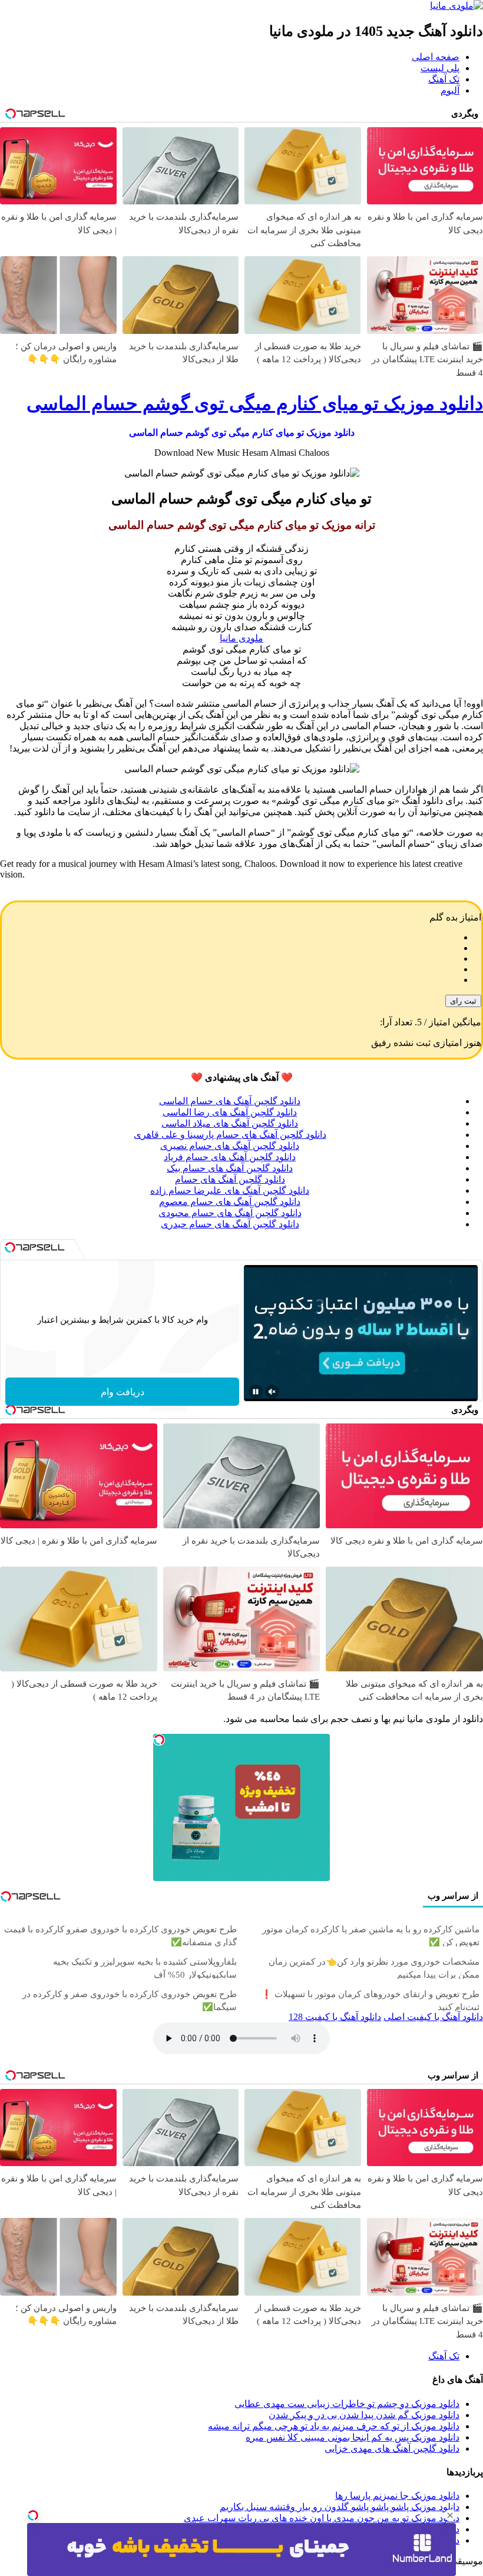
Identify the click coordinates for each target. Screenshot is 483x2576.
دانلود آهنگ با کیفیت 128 (335, 2017)
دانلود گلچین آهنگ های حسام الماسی (230, 1101)
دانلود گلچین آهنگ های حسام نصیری (230, 1146)
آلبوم (450, 90)
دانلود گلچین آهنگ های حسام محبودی (230, 1213)
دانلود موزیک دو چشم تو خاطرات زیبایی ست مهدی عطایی (347, 2404)
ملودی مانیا (241, 638)
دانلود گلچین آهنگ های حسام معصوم (230, 1202)
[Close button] (450, 2515)
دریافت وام (123, 1392)
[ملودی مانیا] (456, 6)
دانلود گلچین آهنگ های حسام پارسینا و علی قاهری (230, 1135)
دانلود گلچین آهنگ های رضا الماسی (230, 1112)
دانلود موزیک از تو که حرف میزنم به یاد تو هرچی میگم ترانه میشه (334, 2426)
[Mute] (272, 1392)
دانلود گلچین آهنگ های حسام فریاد (230, 1157)
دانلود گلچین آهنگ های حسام (230, 1179)
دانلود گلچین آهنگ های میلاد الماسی (230, 1123)
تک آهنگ (444, 79)
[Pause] (256, 1392)
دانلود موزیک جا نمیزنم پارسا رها (397, 2496)
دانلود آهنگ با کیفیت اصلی (433, 2017)
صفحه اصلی (436, 57)
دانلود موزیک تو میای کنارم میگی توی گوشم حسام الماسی (255, 403)
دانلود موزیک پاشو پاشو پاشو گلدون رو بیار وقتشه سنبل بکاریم (340, 2507)
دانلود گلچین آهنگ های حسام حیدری (230, 1224)
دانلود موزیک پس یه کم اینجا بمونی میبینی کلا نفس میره (353, 2437)
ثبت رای (463, 1001)
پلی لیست (440, 68)
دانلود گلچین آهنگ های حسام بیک (230, 1168)
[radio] (230, 938)
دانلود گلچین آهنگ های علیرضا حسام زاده (230, 1191)
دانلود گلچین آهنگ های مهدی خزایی (392, 2448)
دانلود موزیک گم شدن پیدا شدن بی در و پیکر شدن (364, 2415)
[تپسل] (33, 2515)
